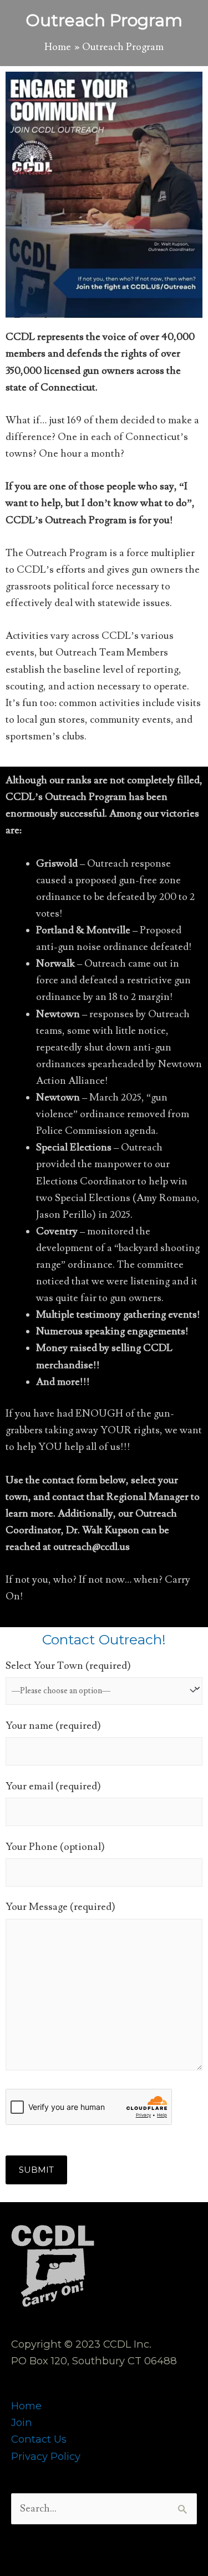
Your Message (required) (60, 1907)
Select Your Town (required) (68, 1666)
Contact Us (39, 2439)
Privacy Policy (46, 2456)
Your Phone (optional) (55, 1847)
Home (26, 2406)
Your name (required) (53, 1726)
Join (22, 2422)
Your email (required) (53, 1786)
